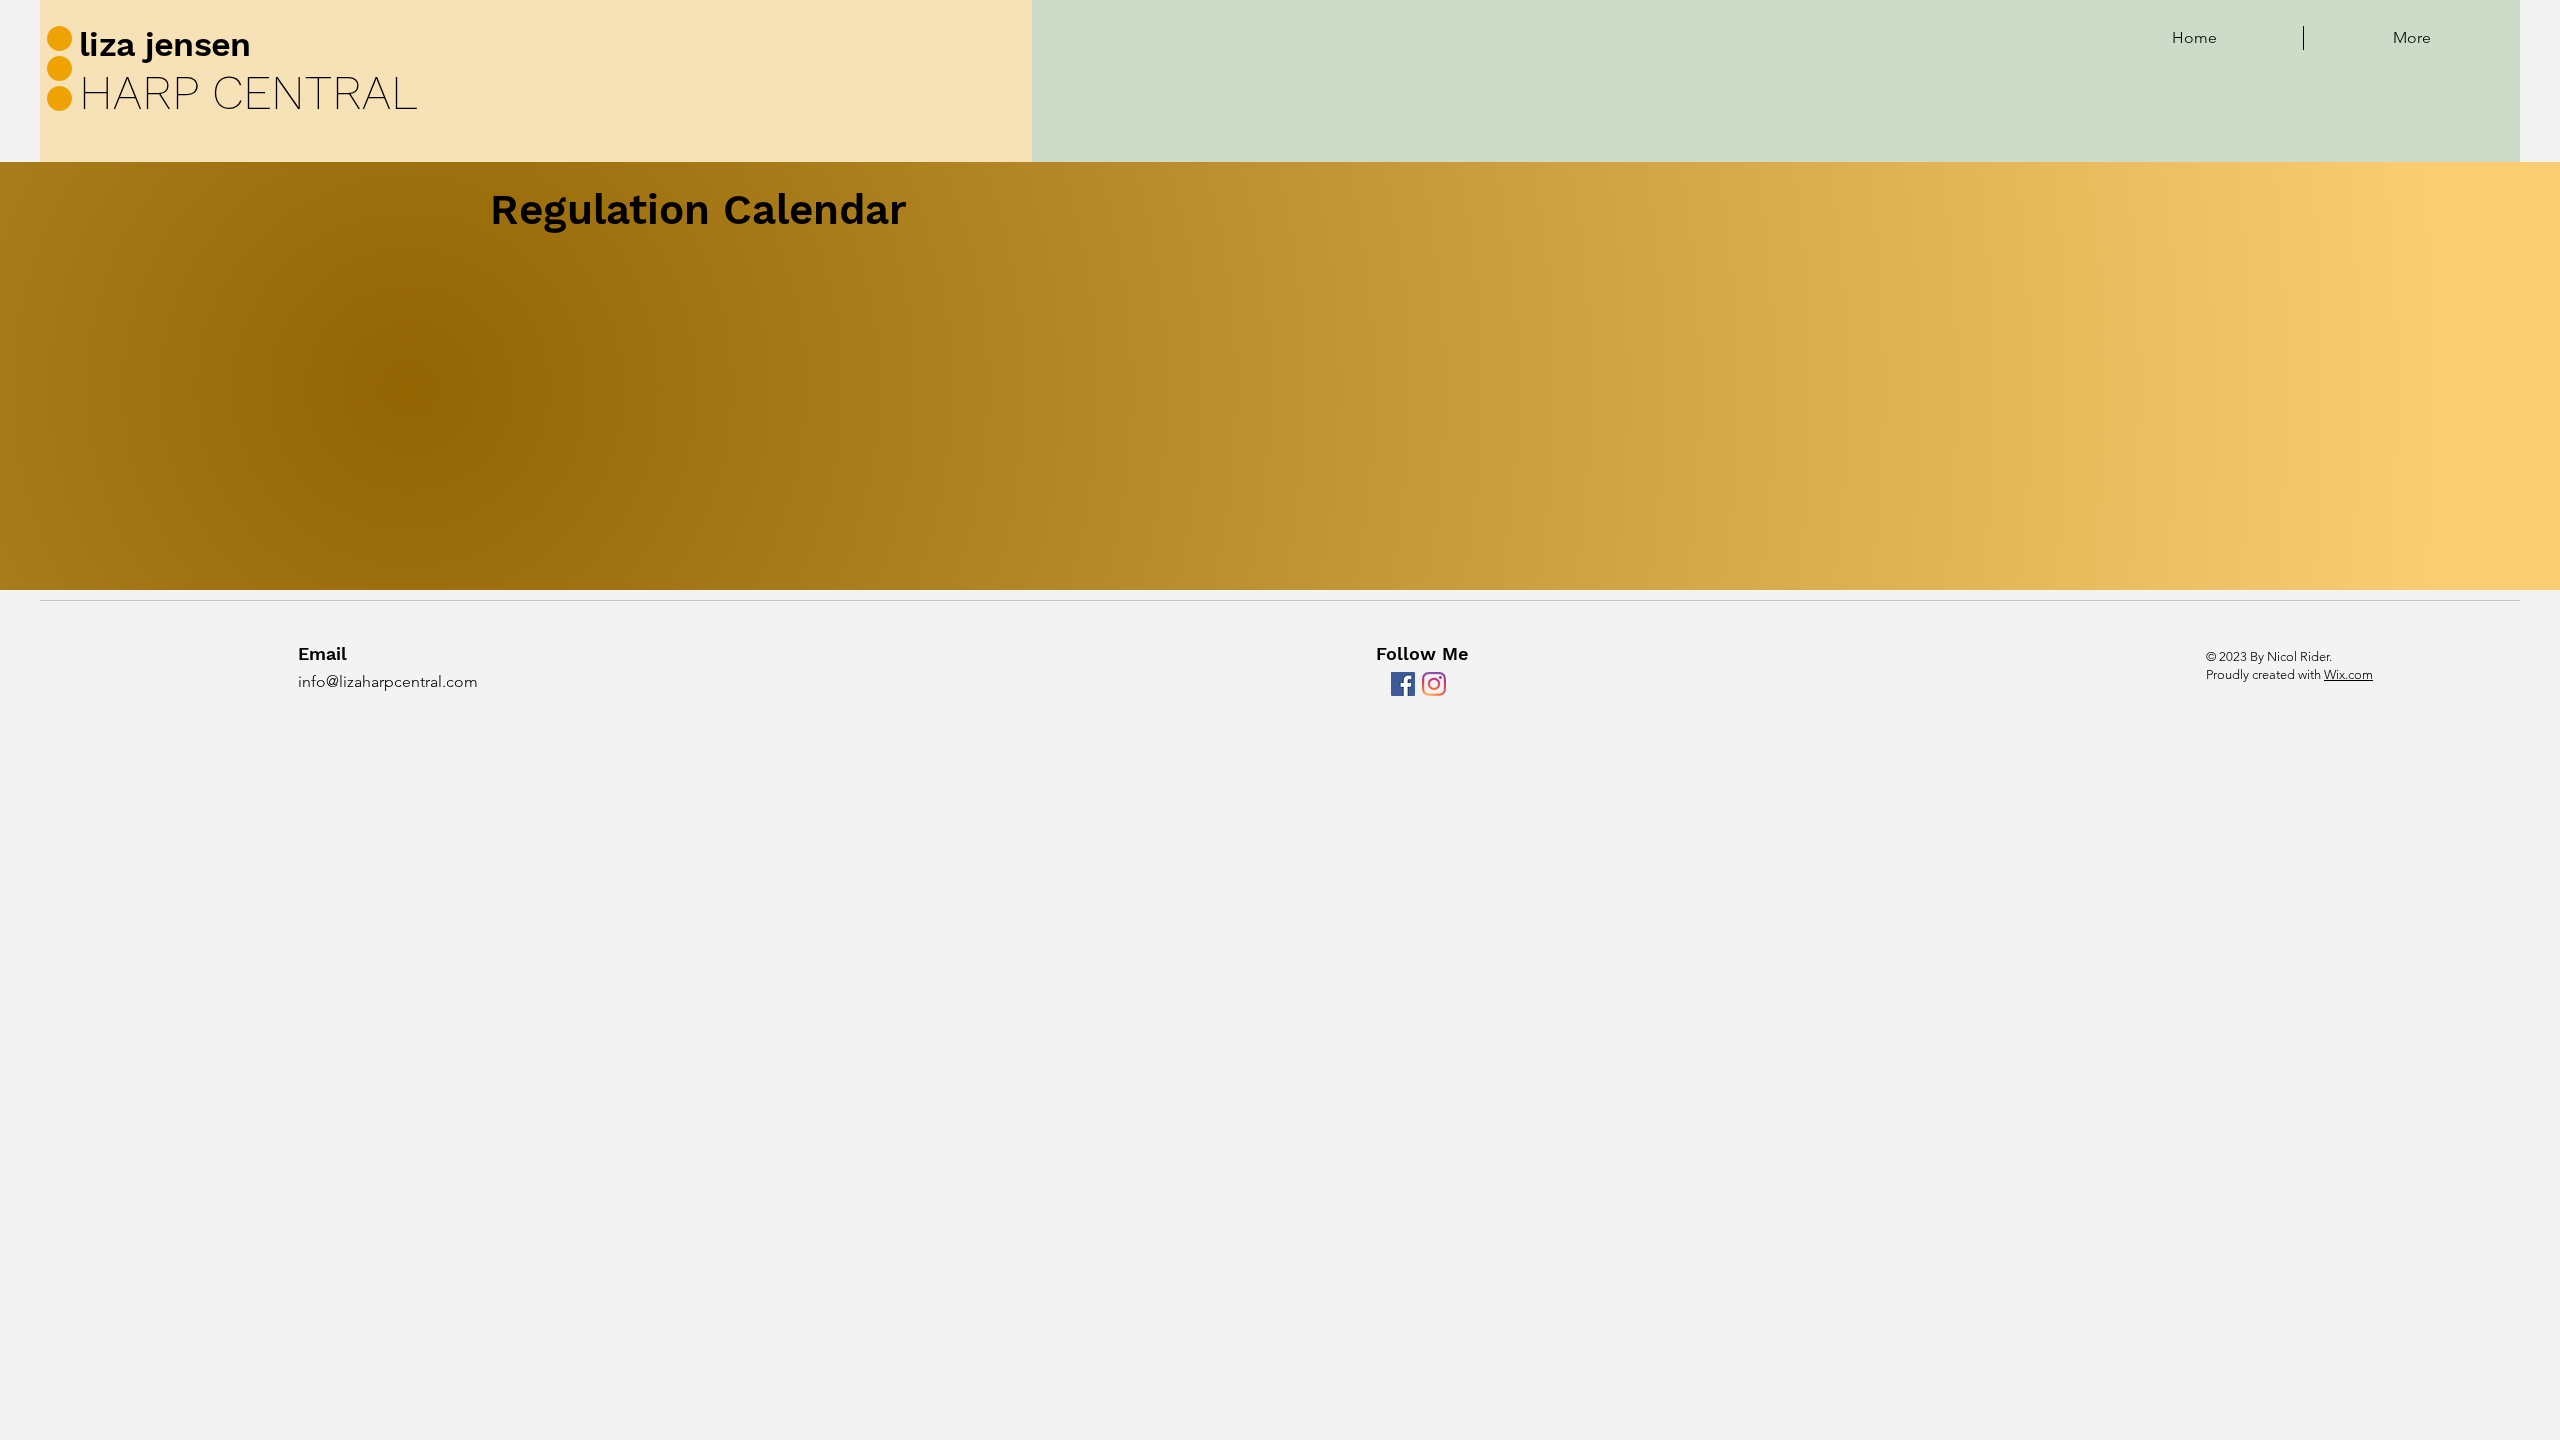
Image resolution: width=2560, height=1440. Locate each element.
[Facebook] (1403, 684)
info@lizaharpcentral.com (388, 681)
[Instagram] (1434, 684)
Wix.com (2348, 674)
